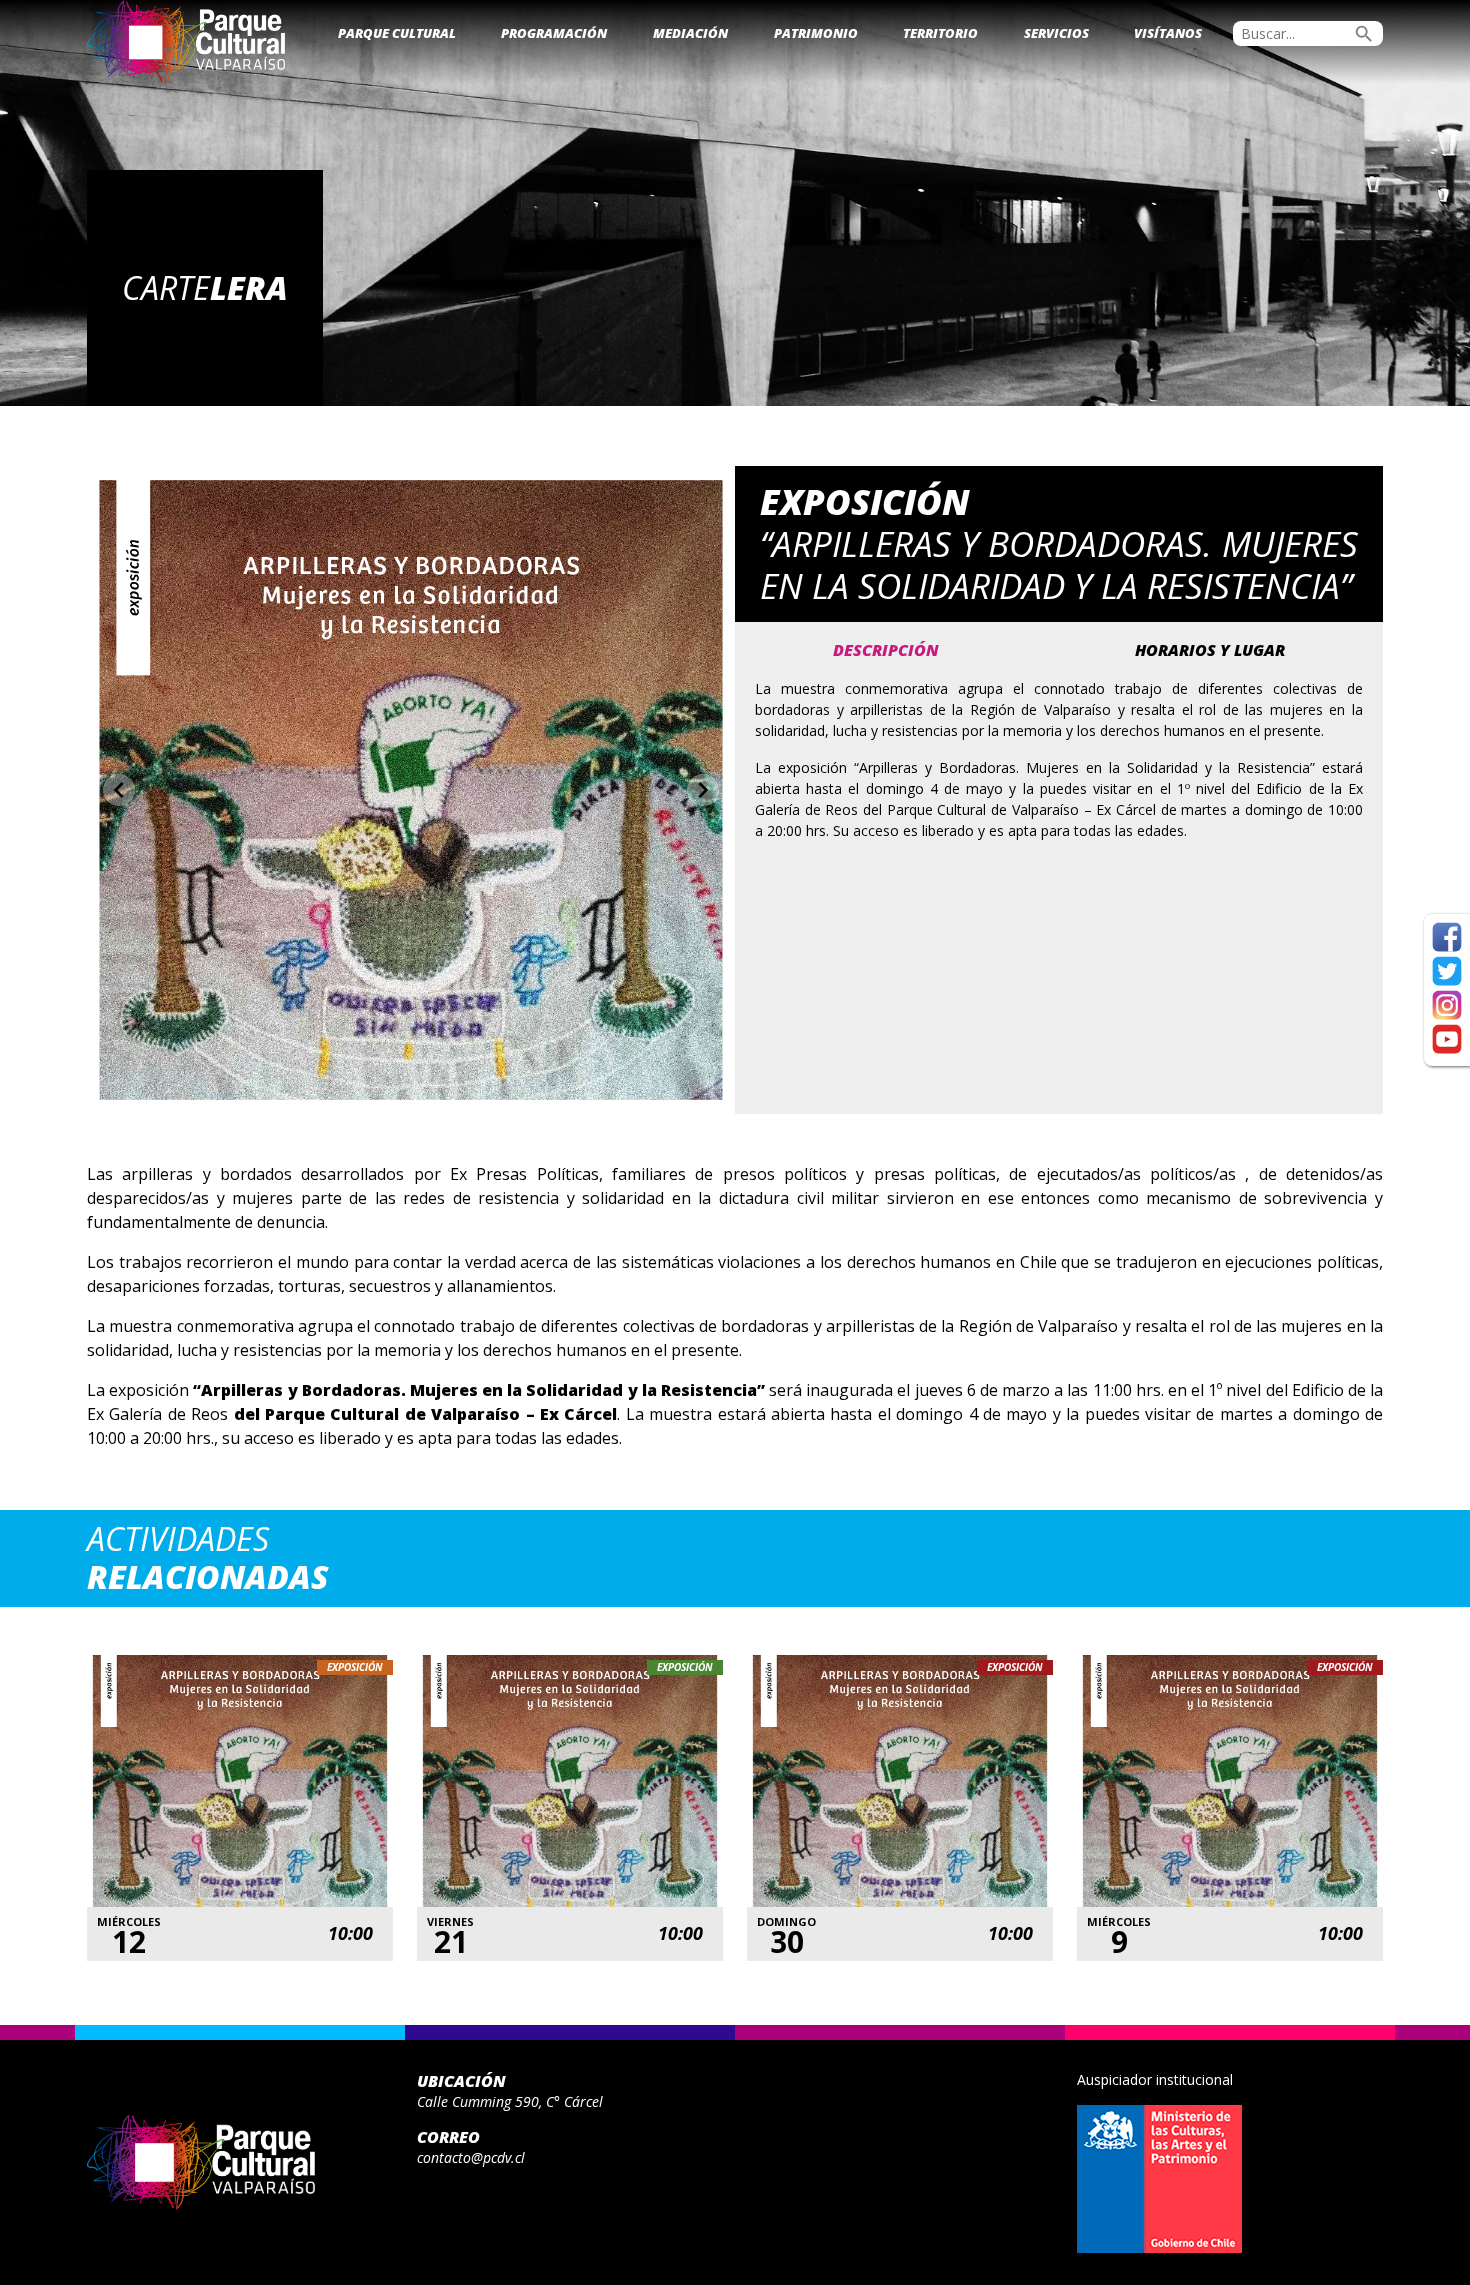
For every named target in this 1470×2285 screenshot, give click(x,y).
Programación (554, 33)
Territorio (940, 33)
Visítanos (1168, 33)
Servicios (1056, 33)
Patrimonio (816, 33)
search (1364, 34)
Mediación (690, 33)
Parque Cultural (397, 33)
